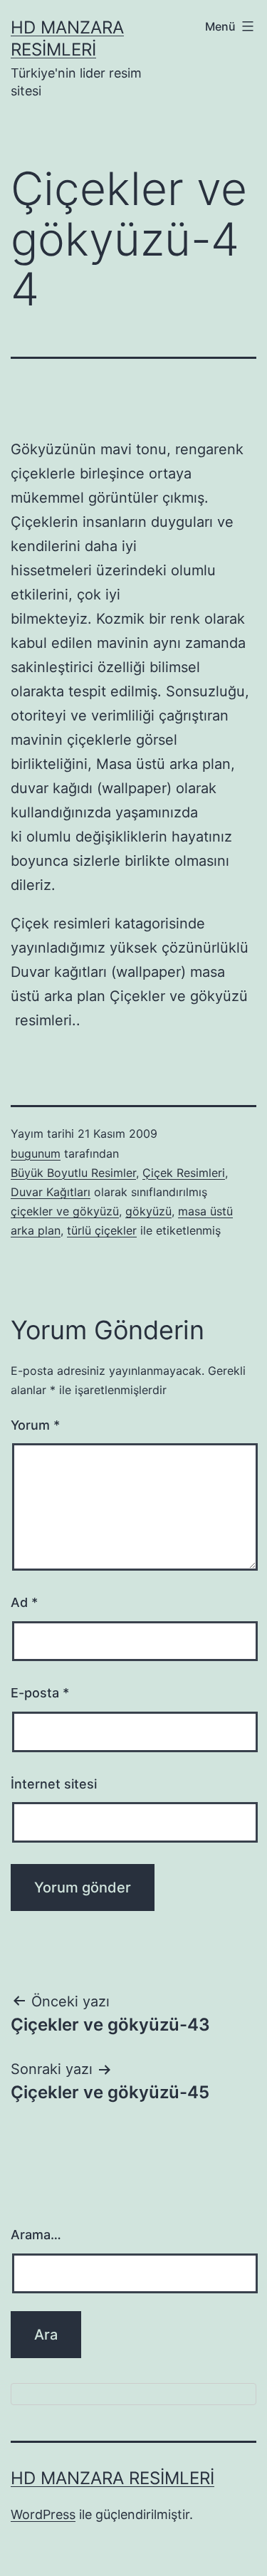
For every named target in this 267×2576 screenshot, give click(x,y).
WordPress (43, 2514)
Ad (24, 1602)
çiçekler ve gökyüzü (65, 1211)
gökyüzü (148, 1211)
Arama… (36, 2235)
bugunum (36, 1153)
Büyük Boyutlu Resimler (73, 1173)
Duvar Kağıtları (51, 1192)
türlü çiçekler (102, 1230)
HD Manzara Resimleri (112, 2478)
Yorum (35, 1425)
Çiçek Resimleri (184, 1173)
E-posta (40, 1693)
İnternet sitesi (54, 1784)
